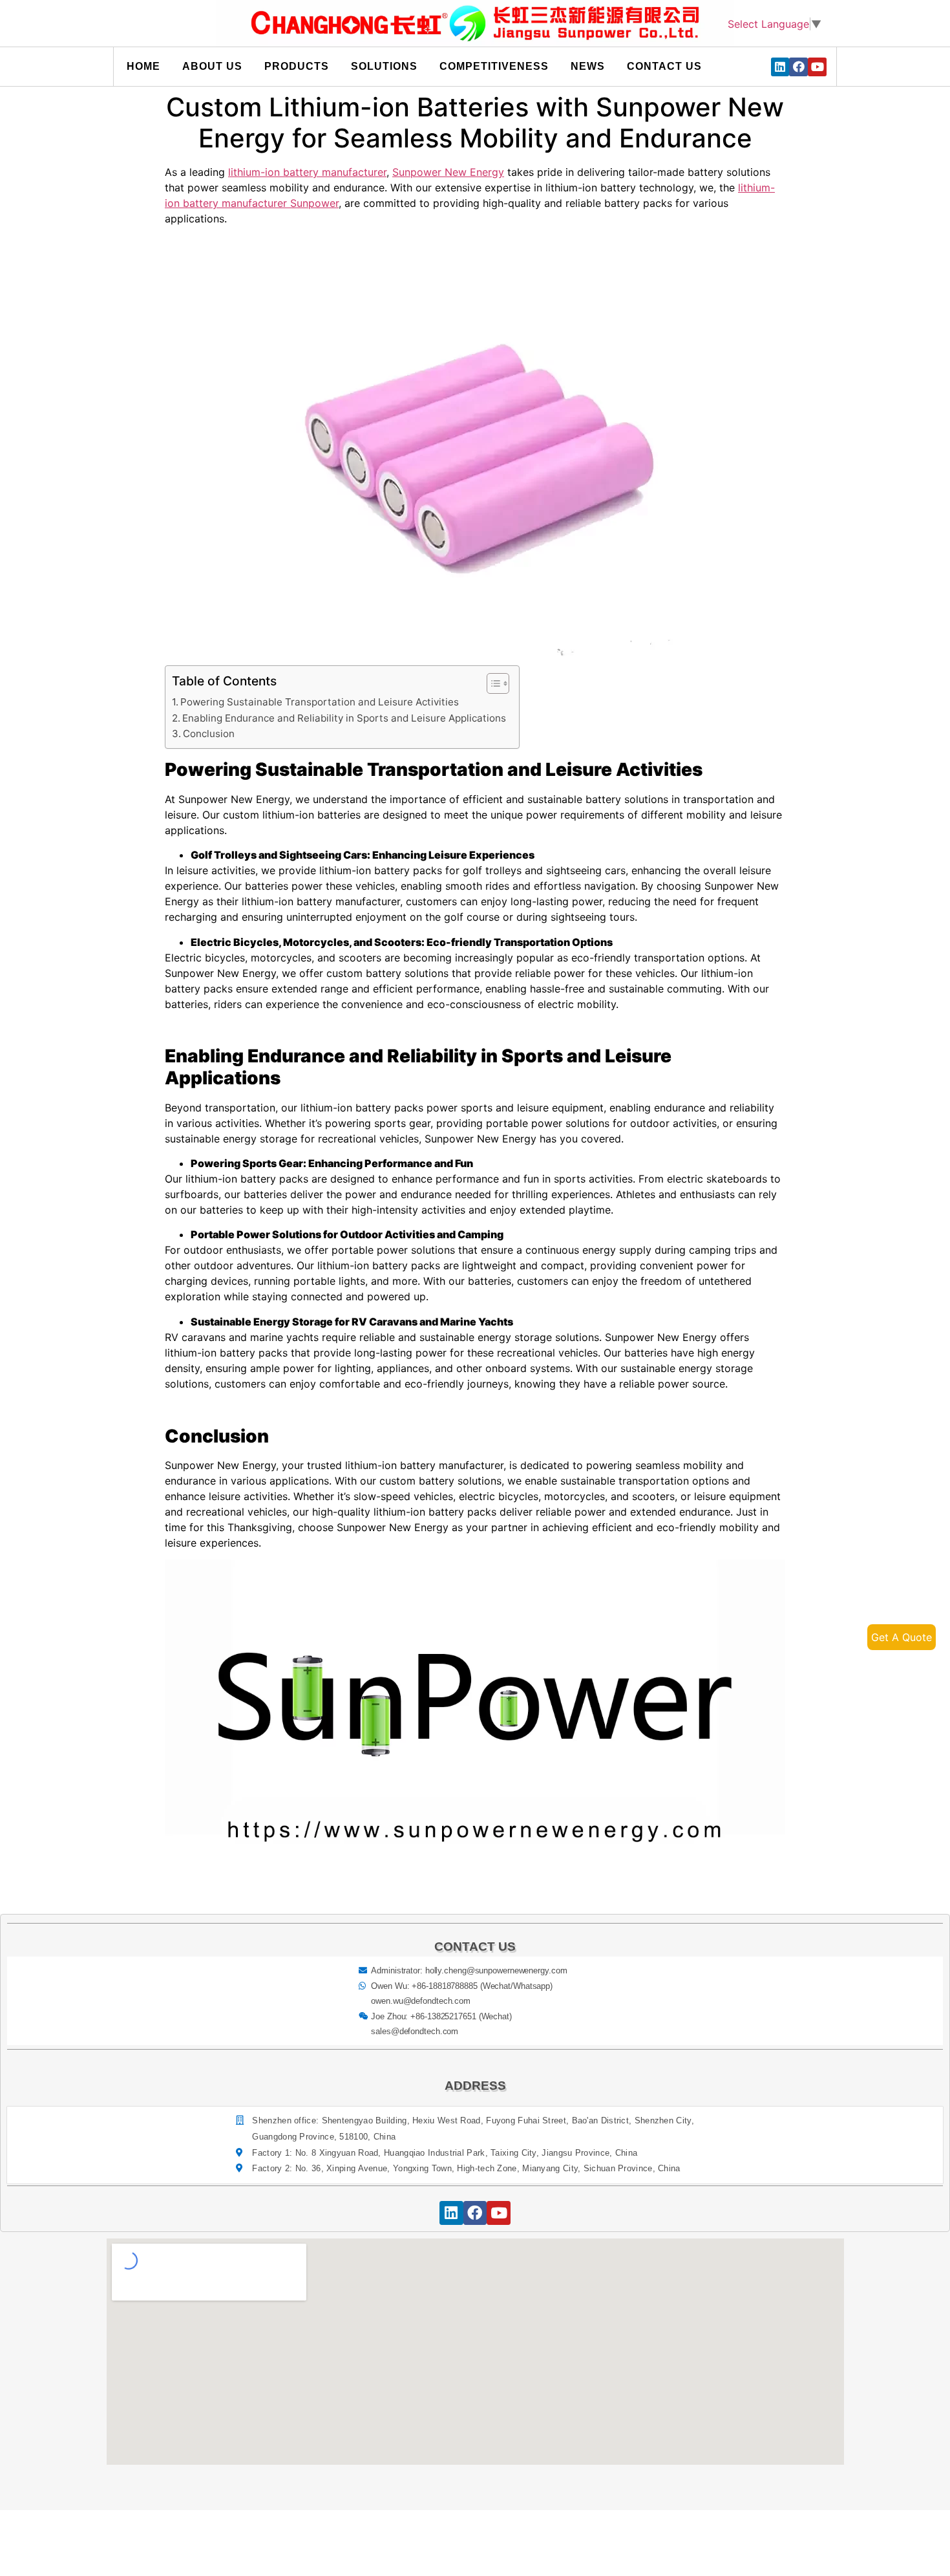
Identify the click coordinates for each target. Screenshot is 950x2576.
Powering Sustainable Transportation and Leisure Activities (320, 702)
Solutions (384, 66)
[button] (491, 683)
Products (297, 66)
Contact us (664, 66)
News (588, 66)
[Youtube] (817, 67)
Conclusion (209, 734)
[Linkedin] (780, 67)
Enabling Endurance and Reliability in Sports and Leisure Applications (344, 718)
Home (143, 66)
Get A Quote (902, 1637)
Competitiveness (494, 66)
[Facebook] (798, 67)
